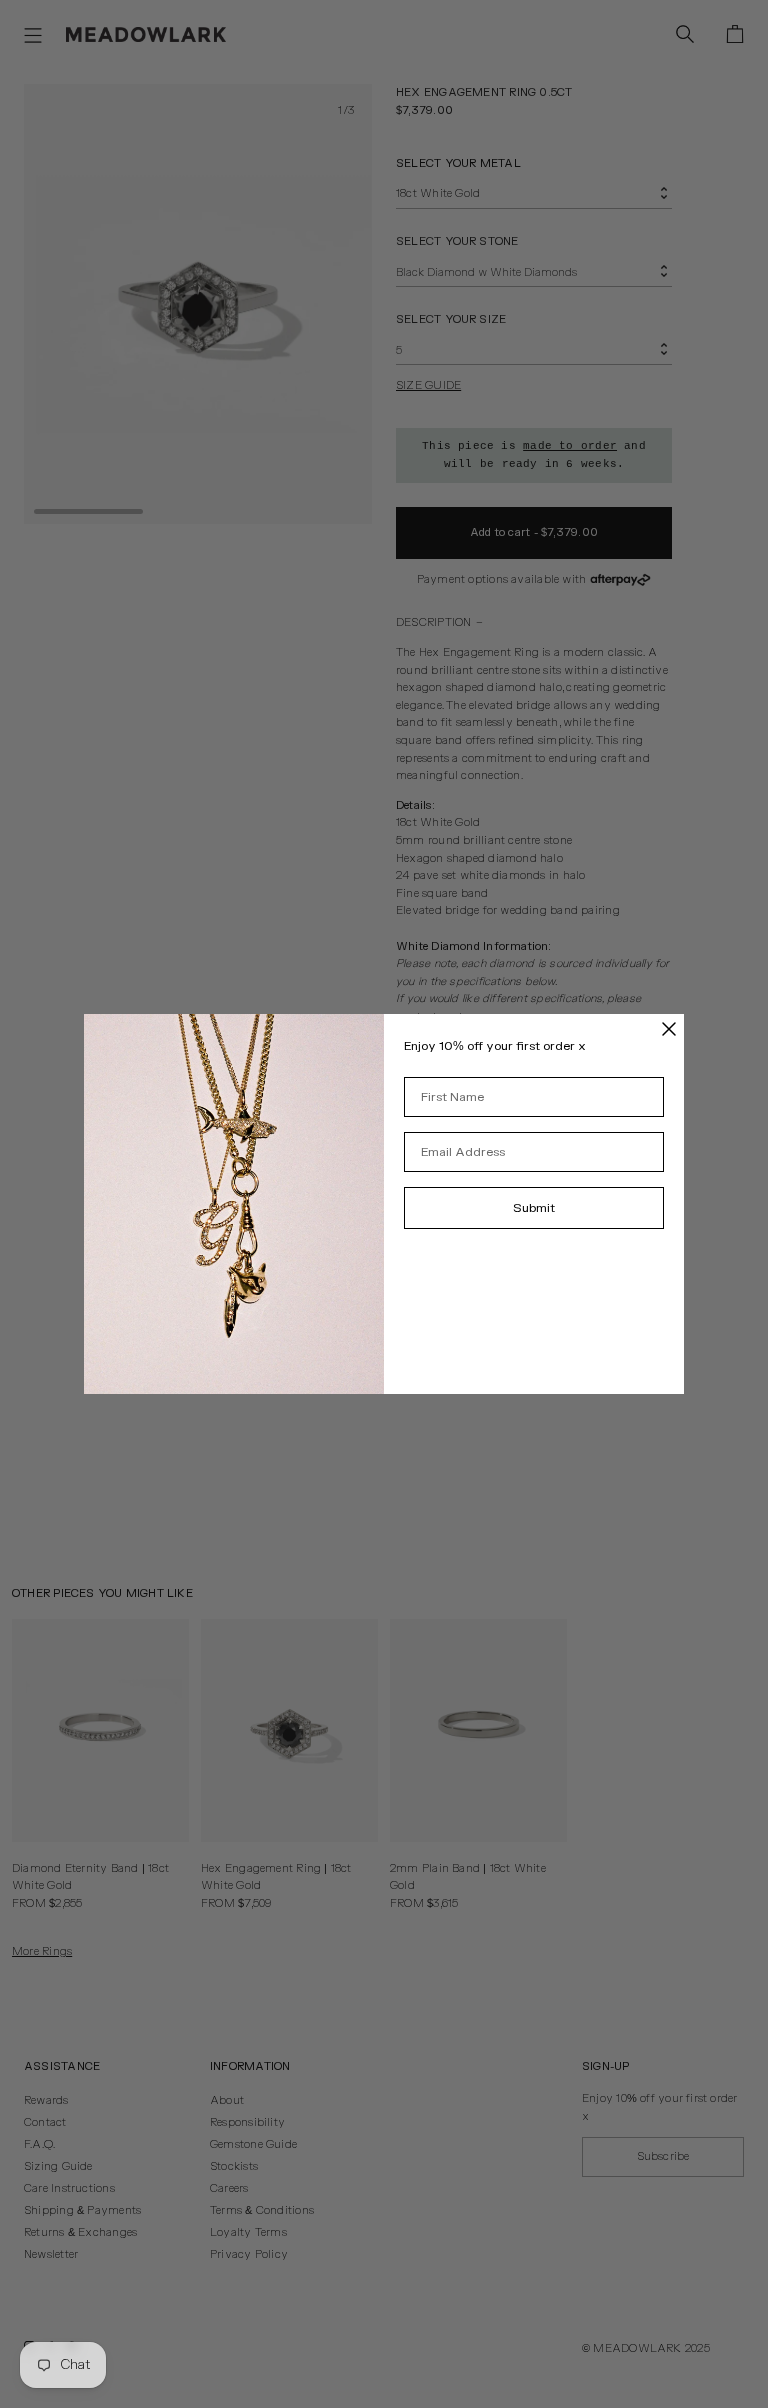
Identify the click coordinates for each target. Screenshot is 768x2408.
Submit (534, 1208)
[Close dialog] (669, 1029)
